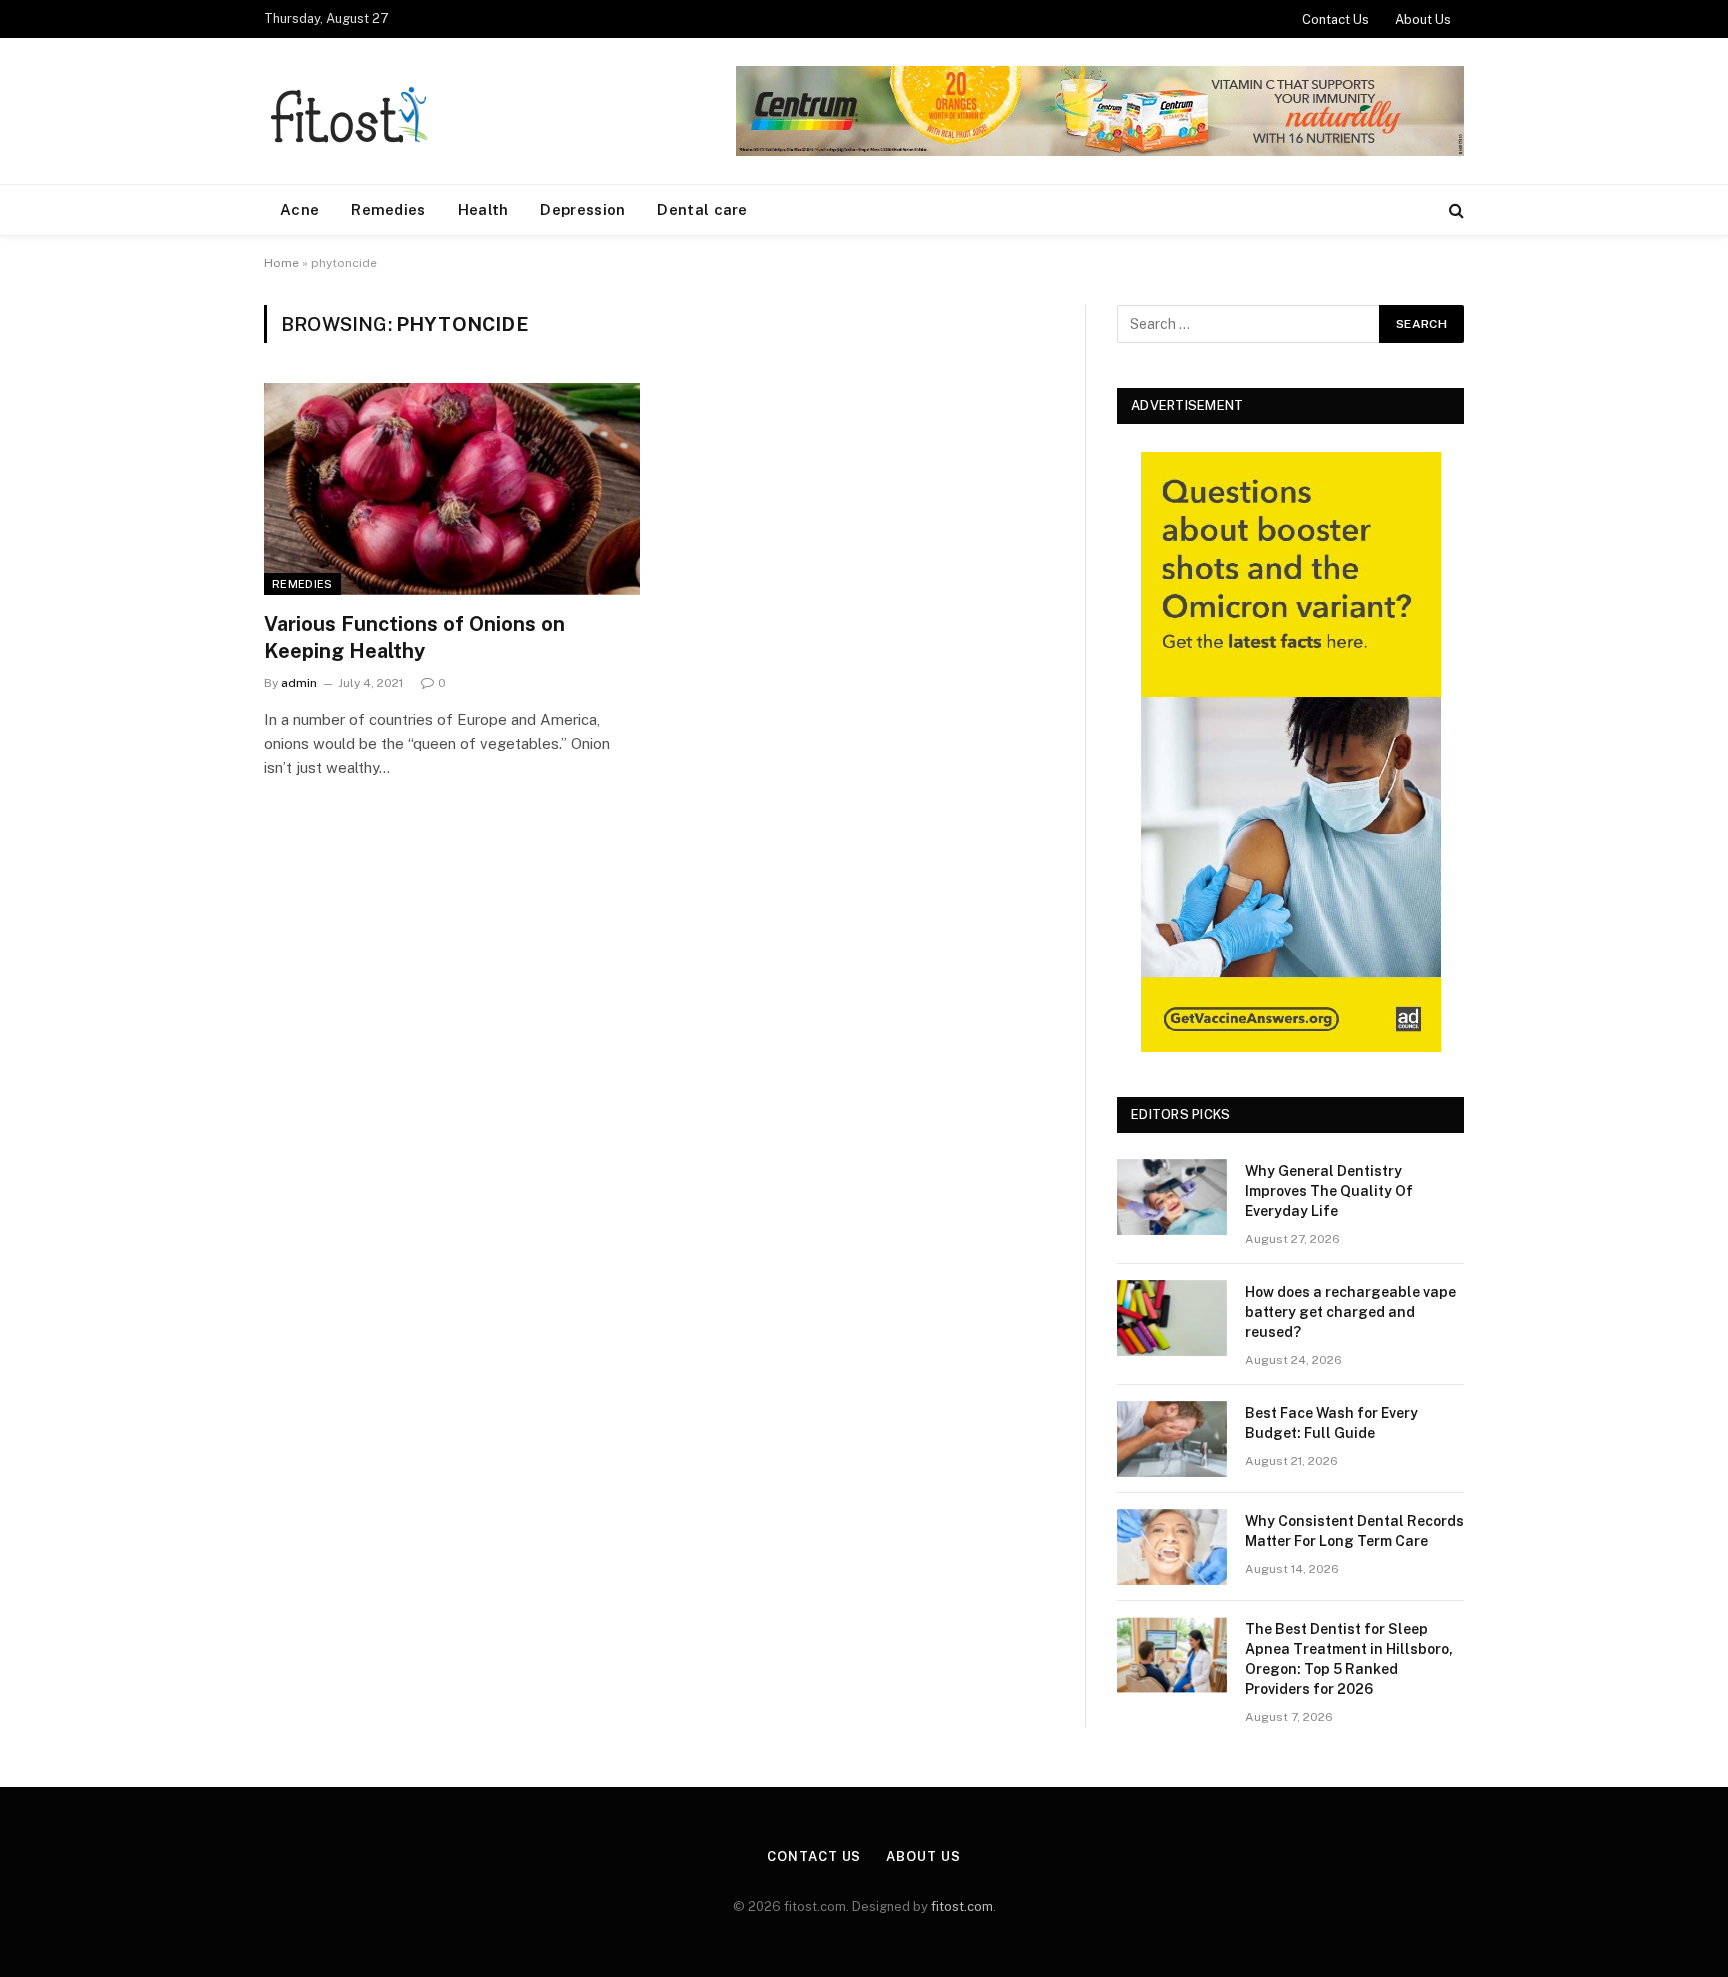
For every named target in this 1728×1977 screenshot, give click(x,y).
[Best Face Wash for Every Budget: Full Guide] (1172, 1439)
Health (483, 209)
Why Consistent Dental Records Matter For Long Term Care (1354, 1531)
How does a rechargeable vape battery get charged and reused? (1350, 1312)
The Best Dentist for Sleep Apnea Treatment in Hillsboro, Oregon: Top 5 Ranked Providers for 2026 (1349, 1659)
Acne (299, 209)
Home (281, 263)
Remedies (388, 209)
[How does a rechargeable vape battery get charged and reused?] (1172, 1318)
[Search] (1454, 210)
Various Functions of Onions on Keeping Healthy (414, 637)
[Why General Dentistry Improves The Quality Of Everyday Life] (1172, 1197)
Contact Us (1335, 19)
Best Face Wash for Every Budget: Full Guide (1331, 1423)
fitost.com (962, 1906)
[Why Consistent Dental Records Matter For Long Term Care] (1172, 1547)
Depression (582, 209)
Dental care (702, 209)
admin (299, 683)
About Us (1423, 19)
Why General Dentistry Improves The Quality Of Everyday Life (1329, 1191)
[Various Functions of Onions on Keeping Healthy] (452, 489)
